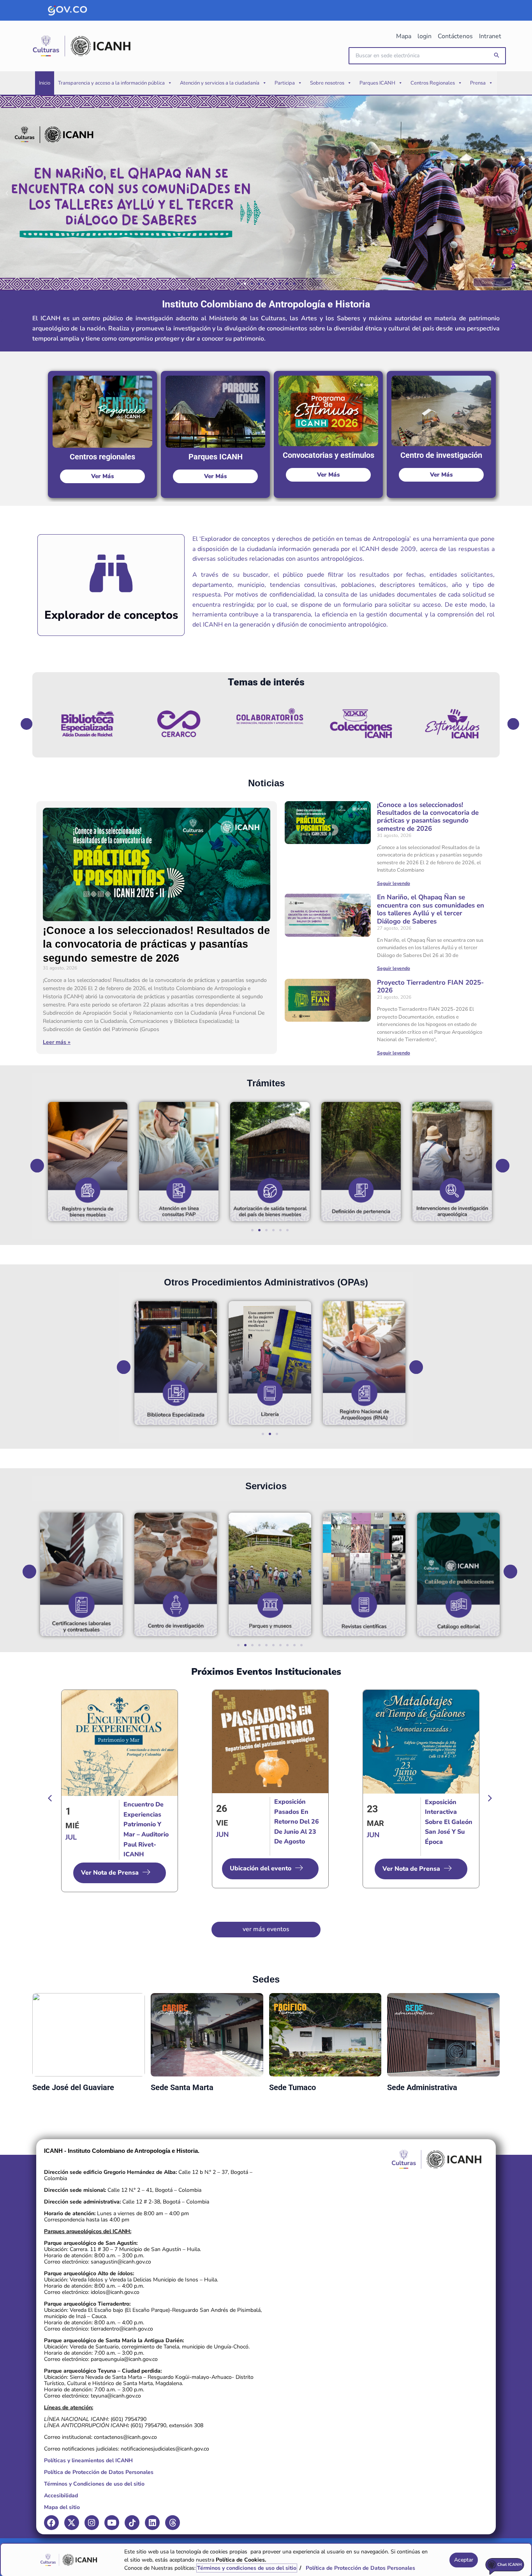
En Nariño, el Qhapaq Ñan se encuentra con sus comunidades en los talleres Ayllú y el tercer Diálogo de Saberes (431, 909)
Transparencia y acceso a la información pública (111, 83)
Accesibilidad (61, 2496)
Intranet (490, 36)
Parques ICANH (377, 83)
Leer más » (57, 1042)
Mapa (404, 36)
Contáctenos (455, 36)
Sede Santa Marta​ (182, 2087)
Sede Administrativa (422, 2087)
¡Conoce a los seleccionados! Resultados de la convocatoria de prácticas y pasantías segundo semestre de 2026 (156, 944)
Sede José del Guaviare (73, 2087)
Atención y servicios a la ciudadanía (220, 83)
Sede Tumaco (292, 2087)
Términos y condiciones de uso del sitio (247, 2568)
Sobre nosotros (327, 83)
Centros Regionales (433, 83)
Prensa (478, 83)
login (425, 36)
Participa (285, 83)
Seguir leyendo (394, 883)
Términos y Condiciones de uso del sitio (94, 2484)
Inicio (45, 83)
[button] (497, 56)
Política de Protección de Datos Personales (99, 2472)
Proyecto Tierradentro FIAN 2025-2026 (430, 986)
